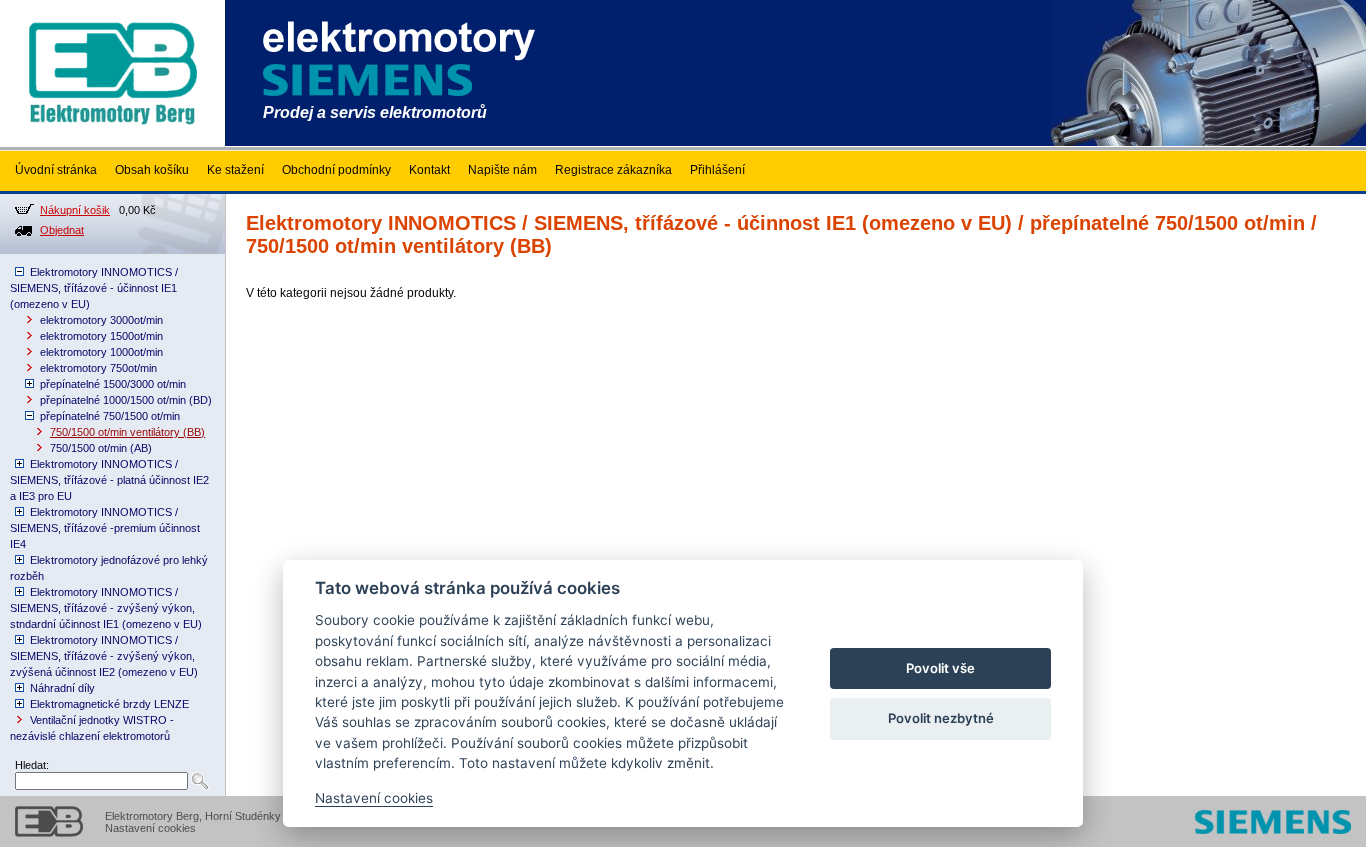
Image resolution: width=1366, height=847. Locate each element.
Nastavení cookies (150, 828)
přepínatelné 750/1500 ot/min (110, 416)
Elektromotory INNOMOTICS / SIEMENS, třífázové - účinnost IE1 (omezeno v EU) (94, 288)
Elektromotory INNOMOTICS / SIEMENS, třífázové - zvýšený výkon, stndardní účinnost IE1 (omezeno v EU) (106, 608)
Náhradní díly (62, 688)
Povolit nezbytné (941, 718)
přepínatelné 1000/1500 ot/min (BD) (126, 400)
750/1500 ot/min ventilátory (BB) (127, 432)
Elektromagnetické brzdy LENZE (109, 704)
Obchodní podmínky (336, 170)
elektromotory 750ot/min (98, 368)
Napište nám (502, 170)
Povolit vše (940, 668)
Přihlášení (717, 170)
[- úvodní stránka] (112, 142)
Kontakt (429, 170)
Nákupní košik (75, 210)
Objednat (62, 230)
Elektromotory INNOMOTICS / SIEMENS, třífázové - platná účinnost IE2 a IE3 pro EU (109, 480)
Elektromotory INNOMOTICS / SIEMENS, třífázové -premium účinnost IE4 (105, 528)
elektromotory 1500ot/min (101, 336)
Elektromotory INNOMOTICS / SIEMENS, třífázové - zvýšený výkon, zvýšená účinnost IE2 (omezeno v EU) (104, 656)
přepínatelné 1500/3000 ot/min (113, 384)
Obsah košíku (152, 170)
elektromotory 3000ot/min (101, 320)
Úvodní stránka (56, 170)
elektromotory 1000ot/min (101, 352)
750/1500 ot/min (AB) (101, 448)
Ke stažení (235, 170)
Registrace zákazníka (613, 170)
